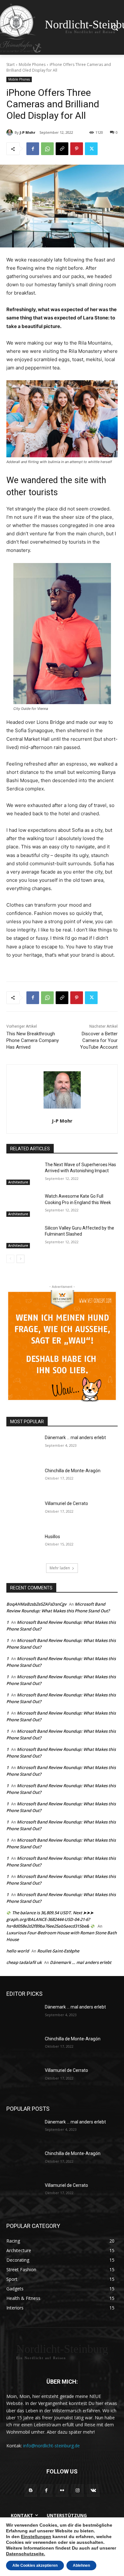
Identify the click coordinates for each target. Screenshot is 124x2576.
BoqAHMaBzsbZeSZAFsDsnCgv (36, 1604)
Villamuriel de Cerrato (66, 1503)
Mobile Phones (32, 64)
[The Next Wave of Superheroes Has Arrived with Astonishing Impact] (23, 1174)
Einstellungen (36, 2537)
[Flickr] (62, 2490)
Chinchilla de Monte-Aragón (73, 1471)
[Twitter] (91, 149)
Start (10, 64)
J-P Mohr (28, 132)
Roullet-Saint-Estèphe (58, 1951)
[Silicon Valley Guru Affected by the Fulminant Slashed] (23, 1237)
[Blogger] (31, 2490)
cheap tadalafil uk (24, 1962)
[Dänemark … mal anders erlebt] (23, 1446)
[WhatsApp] (47, 149)
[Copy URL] (62, 149)
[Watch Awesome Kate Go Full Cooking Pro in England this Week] (23, 1205)
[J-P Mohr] (10, 132)
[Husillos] (23, 1545)
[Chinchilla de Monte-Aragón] (23, 1480)
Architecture (18, 1182)
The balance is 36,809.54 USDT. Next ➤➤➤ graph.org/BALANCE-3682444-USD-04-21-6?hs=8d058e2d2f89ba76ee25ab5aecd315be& (50, 1919)
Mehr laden (60, 1568)
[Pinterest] (77, 149)
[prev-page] (10, 1259)
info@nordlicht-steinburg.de (52, 2446)
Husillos (52, 1537)
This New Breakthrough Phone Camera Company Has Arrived (33, 1040)
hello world (18, 1951)
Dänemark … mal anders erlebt (75, 1438)
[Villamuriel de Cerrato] (23, 1512)
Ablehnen (81, 2565)
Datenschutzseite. (26, 2554)
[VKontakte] (93, 2490)
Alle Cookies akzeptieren (35, 2565)
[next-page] (21, 1259)
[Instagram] (78, 2490)
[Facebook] (33, 149)
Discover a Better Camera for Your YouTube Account (99, 1040)
